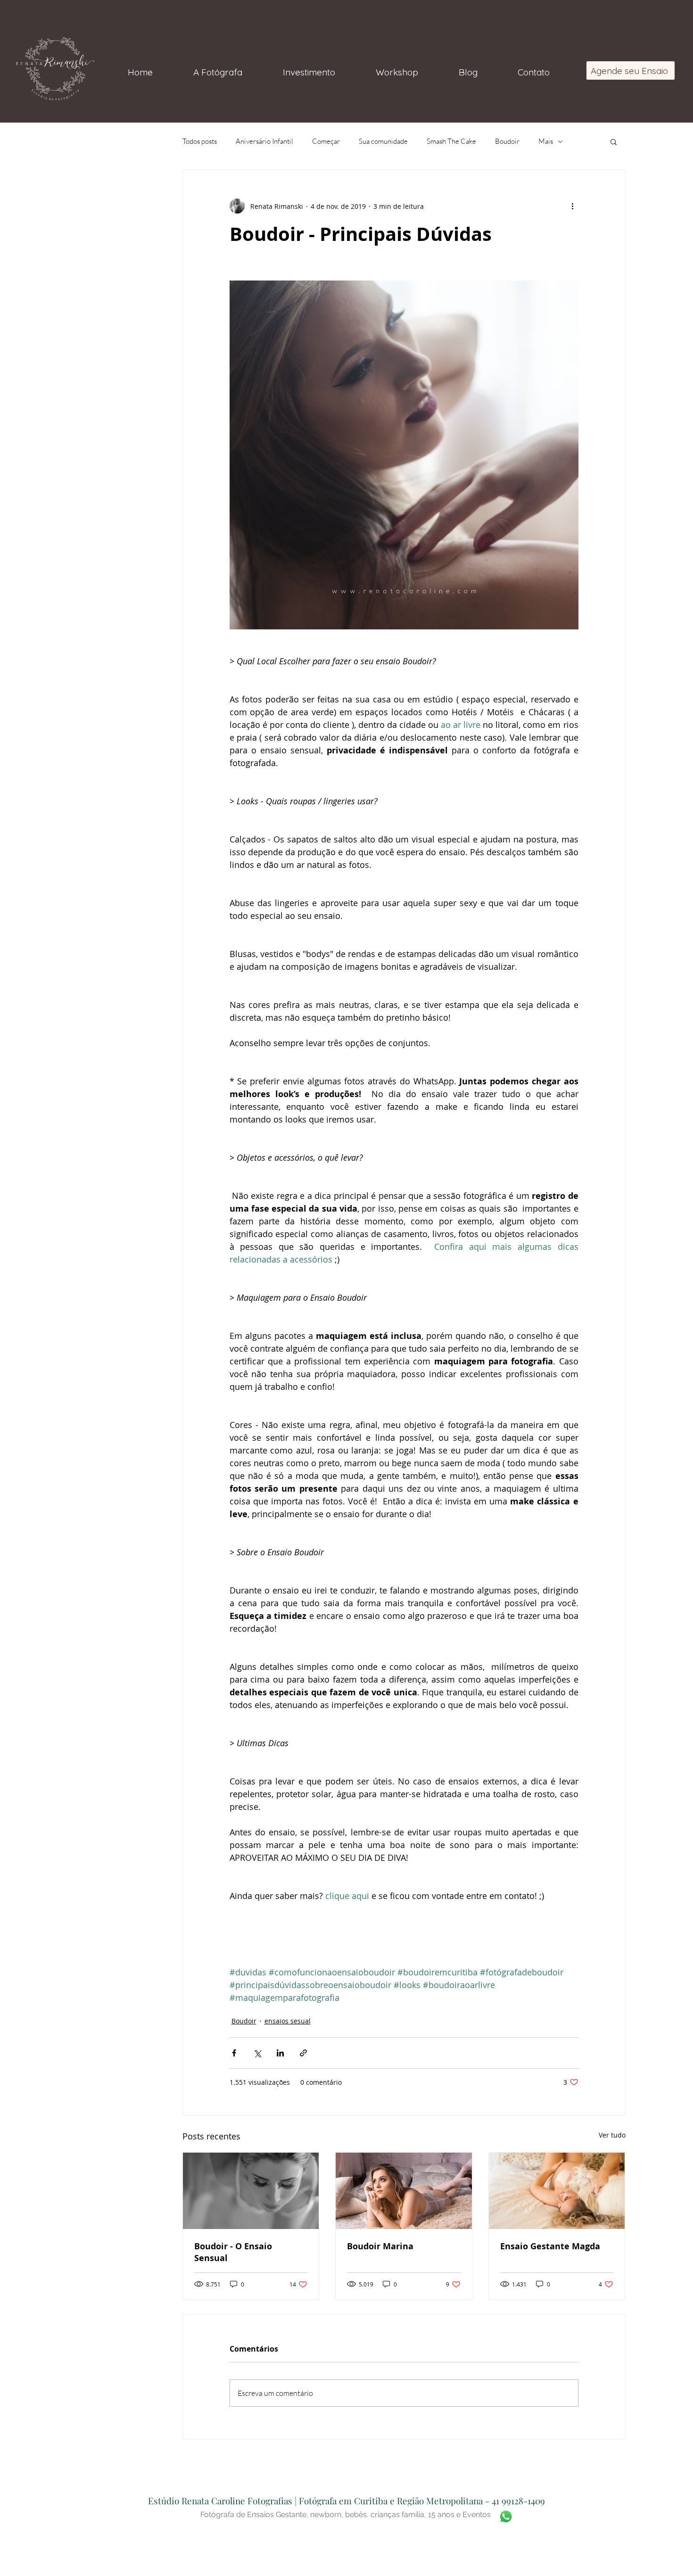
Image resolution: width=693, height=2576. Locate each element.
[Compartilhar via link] (303, 2053)
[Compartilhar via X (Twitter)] (257, 2053)
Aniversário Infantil (264, 141)
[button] (614, 141)
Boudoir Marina (380, 2246)
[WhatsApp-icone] (506, 2517)
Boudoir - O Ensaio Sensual (233, 2252)
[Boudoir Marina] (404, 2191)
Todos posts (200, 141)
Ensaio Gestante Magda (550, 2246)
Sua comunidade (383, 141)
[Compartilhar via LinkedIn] (280, 2053)
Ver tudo (612, 2135)
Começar (326, 141)
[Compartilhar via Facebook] (234, 2053)
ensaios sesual (288, 2021)
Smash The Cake (451, 141)
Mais (546, 141)
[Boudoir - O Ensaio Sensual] (251, 2191)
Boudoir (507, 141)
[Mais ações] (573, 206)
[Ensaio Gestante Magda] (557, 2191)
